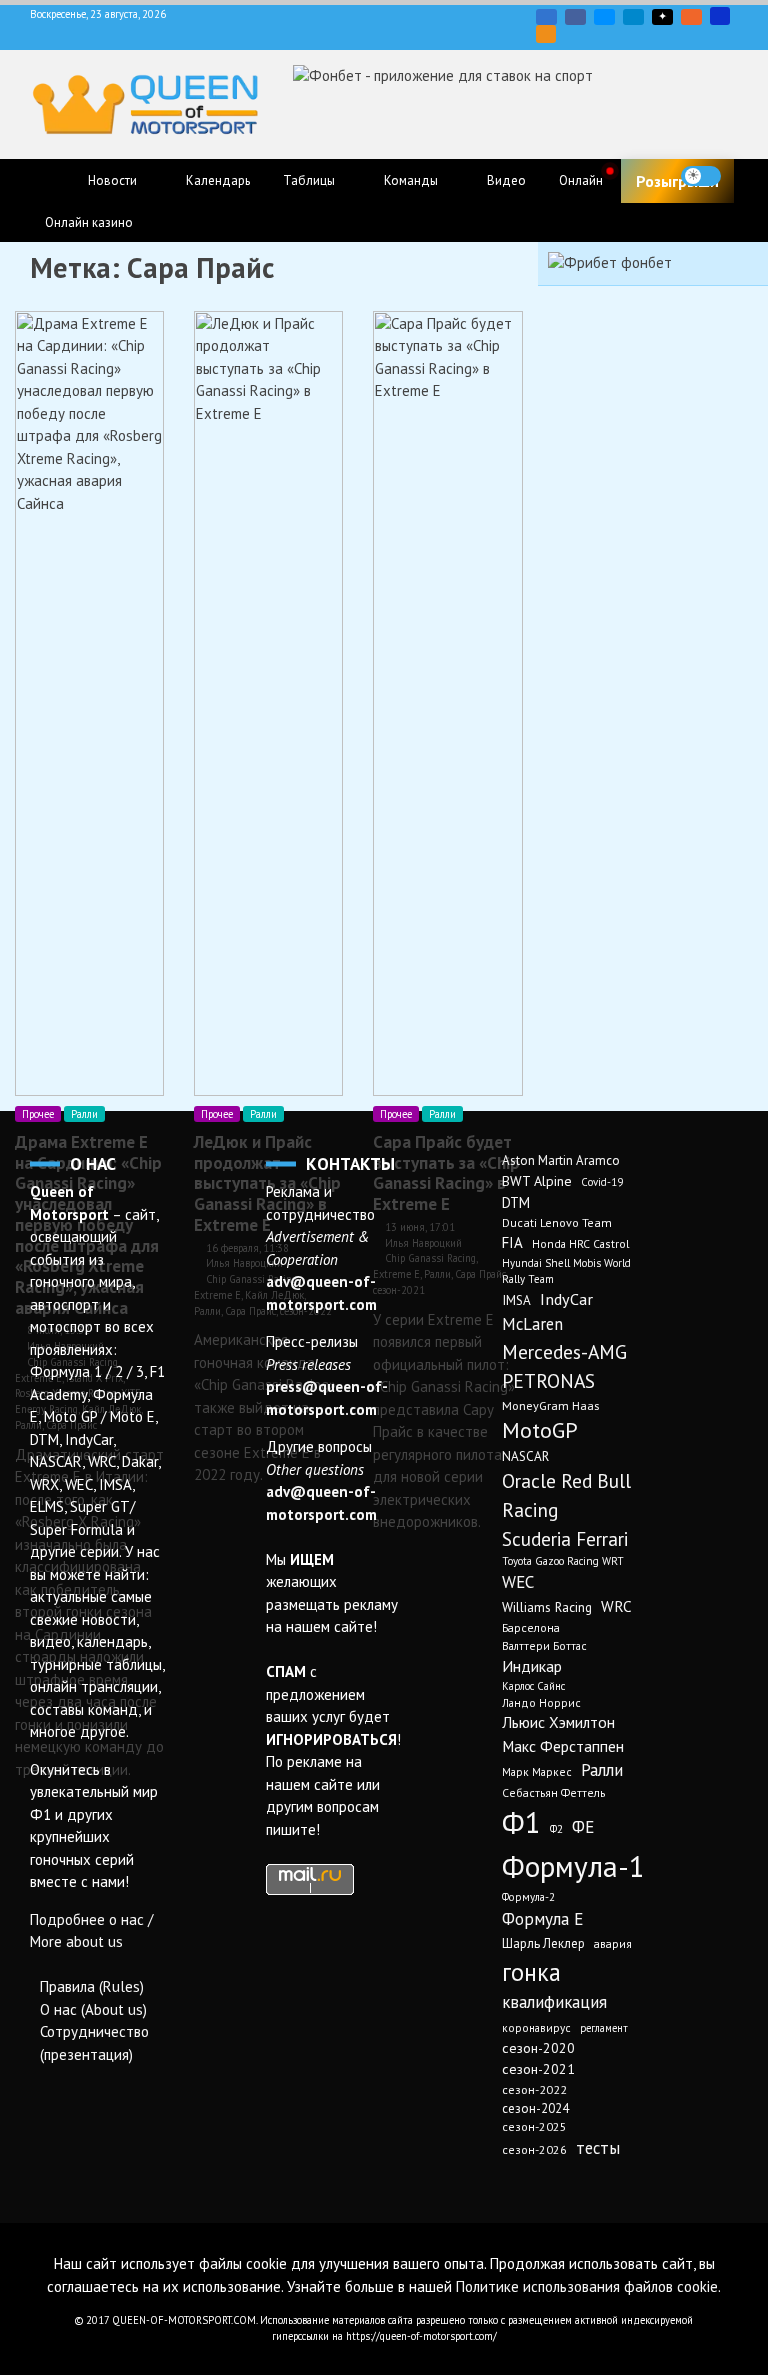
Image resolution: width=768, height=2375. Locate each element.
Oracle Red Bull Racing (566, 1495)
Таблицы (309, 180)
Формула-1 (573, 1866)
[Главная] (50, 181)
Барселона (531, 1627)
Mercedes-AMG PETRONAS (564, 1366)
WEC (518, 1582)
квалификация (554, 2002)
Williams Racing (547, 1607)
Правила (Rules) (92, 1986)
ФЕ (583, 1827)
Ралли (84, 1114)
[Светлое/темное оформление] (701, 176)
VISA (720, 16)
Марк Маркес (537, 1771)
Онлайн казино (89, 222)
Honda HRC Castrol (580, 1243)
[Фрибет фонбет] (610, 262)
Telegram (633, 17)
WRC (616, 1606)
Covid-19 (602, 1182)
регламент (604, 2028)
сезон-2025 (534, 2126)
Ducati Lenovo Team (557, 1222)
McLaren (532, 1324)
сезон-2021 (538, 2069)
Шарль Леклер (543, 1943)
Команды (411, 180)
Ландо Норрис (541, 1702)
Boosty (691, 17)
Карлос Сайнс (533, 1686)
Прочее (38, 1114)
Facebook (575, 17)
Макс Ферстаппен (563, 1746)
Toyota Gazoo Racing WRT (563, 1561)
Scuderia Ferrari (565, 1539)
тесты (598, 2148)
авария (613, 1943)
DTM (516, 1202)
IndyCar (566, 1298)
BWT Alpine (537, 1181)
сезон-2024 (535, 2108)
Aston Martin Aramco (561, 1160)
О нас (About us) (93, 2009)
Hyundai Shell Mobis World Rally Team (566, 1271)
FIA (512, 1242)
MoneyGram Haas (550, 1405)
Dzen (662, 17)
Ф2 (556, 1829)
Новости (112, 180)
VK (546, 17)
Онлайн (581, 180)
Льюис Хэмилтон (558, 1722)
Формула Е (542, 1918)
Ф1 (521, 1822)
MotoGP (540, 1430)
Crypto (546, 34)
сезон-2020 (538, 2048)
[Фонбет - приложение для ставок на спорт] (443, 75)
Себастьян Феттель (553, 1792)
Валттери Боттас (544, 1645)
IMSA (516, 1300)
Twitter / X (604, 17)
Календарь (218, 180)
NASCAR (525, 1456)
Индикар (532, 1666)
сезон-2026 (534, 2149)
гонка (531, 1972)
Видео (506, 180)
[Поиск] (742, 176)
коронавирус (536, 2027)
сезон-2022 (534, 2089)
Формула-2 (528, 1897)
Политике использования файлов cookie (587, 2286)
